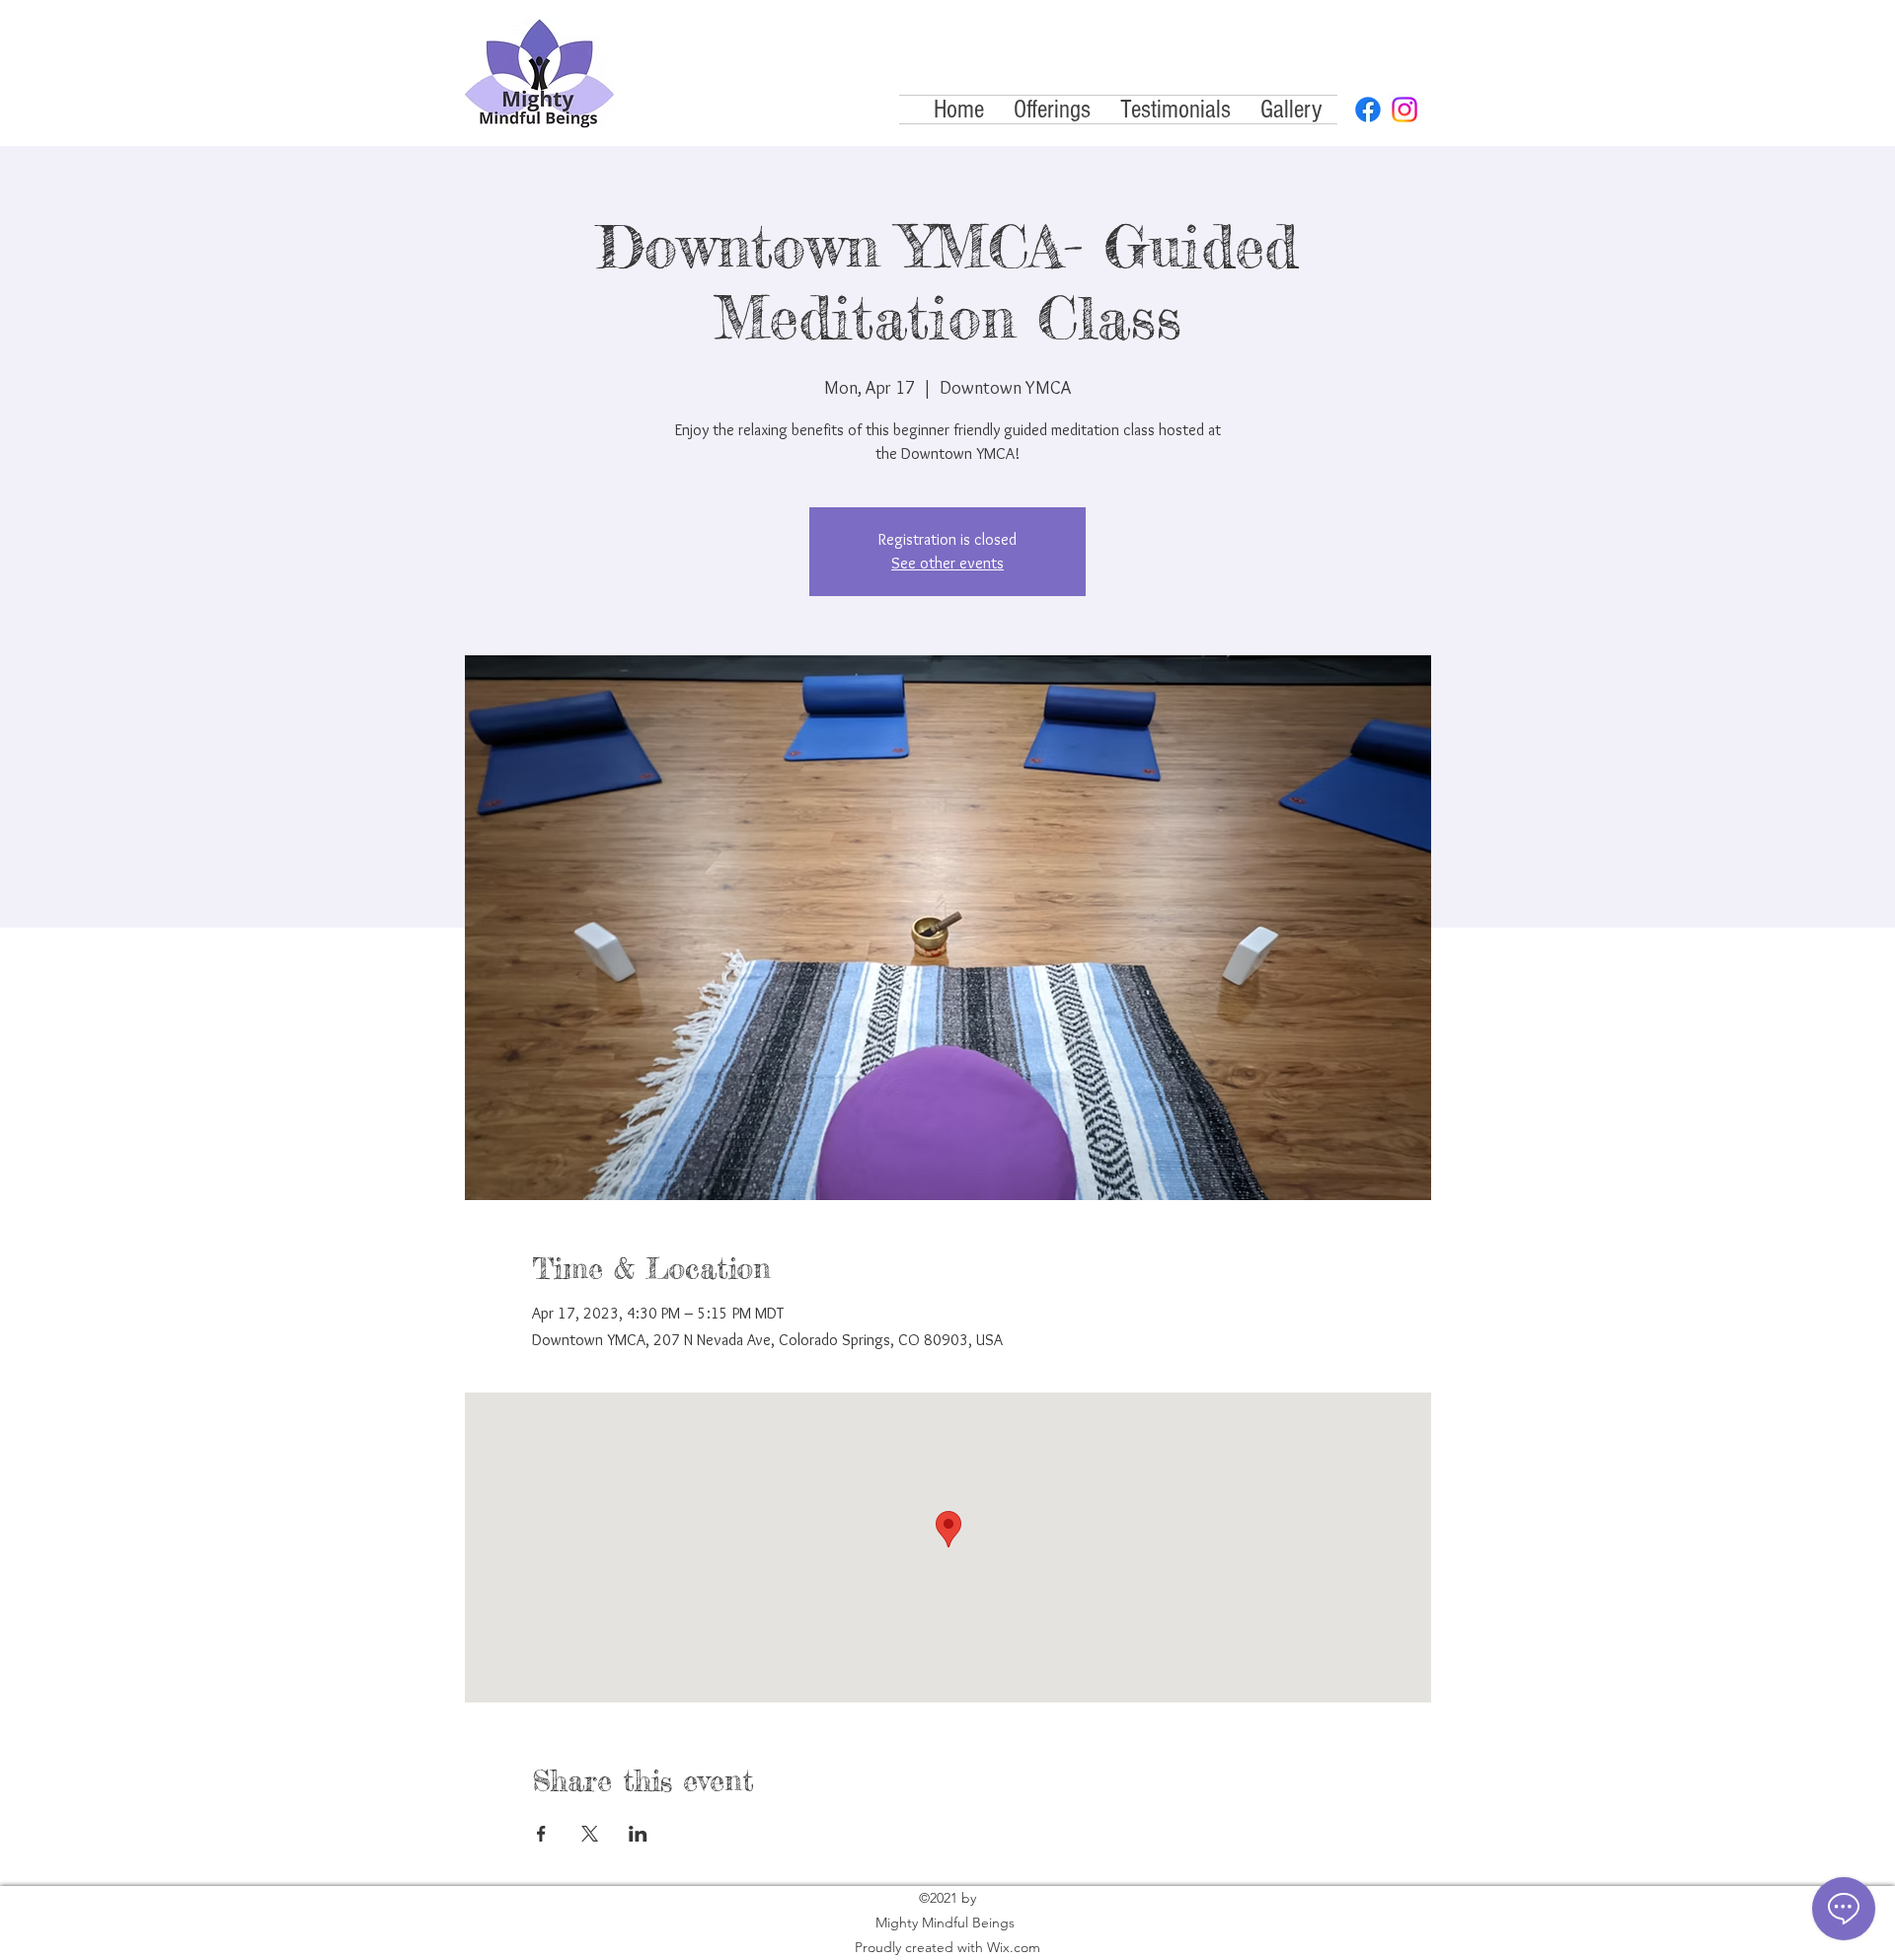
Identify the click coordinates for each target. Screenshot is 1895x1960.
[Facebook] (1368, 110)
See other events (947, 563)
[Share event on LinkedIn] (638, 1834)
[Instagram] (1404, 110)
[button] (1052, 110)
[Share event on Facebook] (541, 1834)
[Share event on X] (590, 1834)
